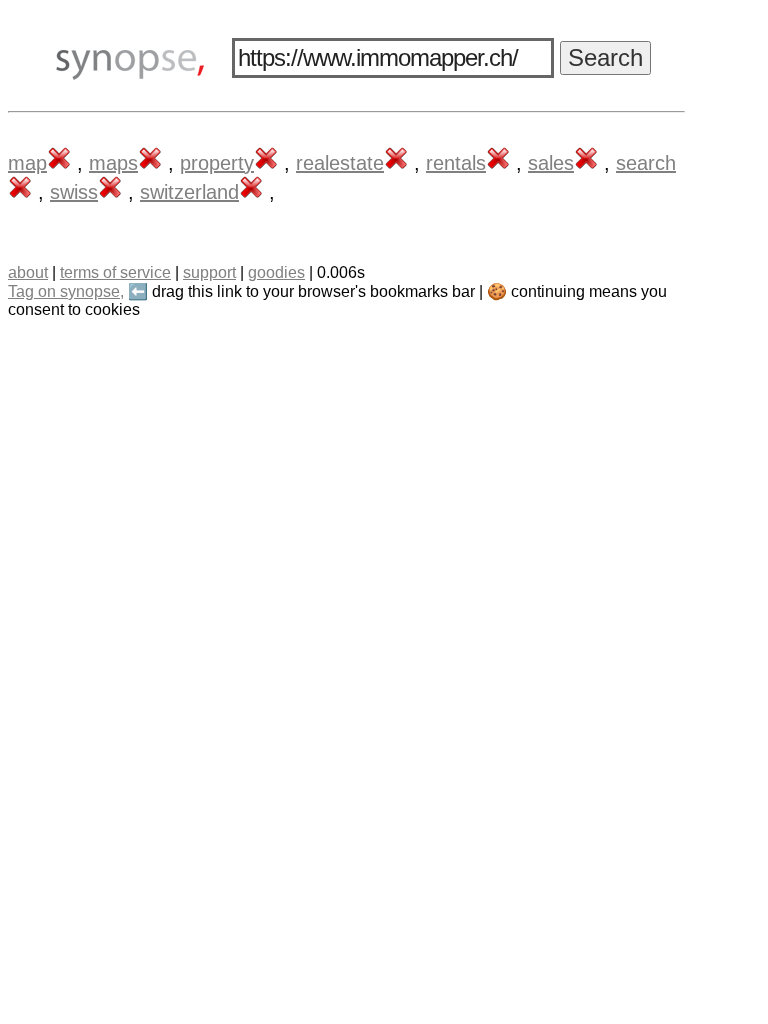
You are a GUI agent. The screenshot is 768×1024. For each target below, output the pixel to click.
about (28, 272)
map (27, 163)
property (217, 163)
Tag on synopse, (66, 291)
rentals (456, 163)
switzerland (189, 192)
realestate (340, 163)
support (209, 272)
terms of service (115, 272)
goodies (276, 272)
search (646, 163)
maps (113, 163)
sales (551, 163)
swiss (74, 192)
